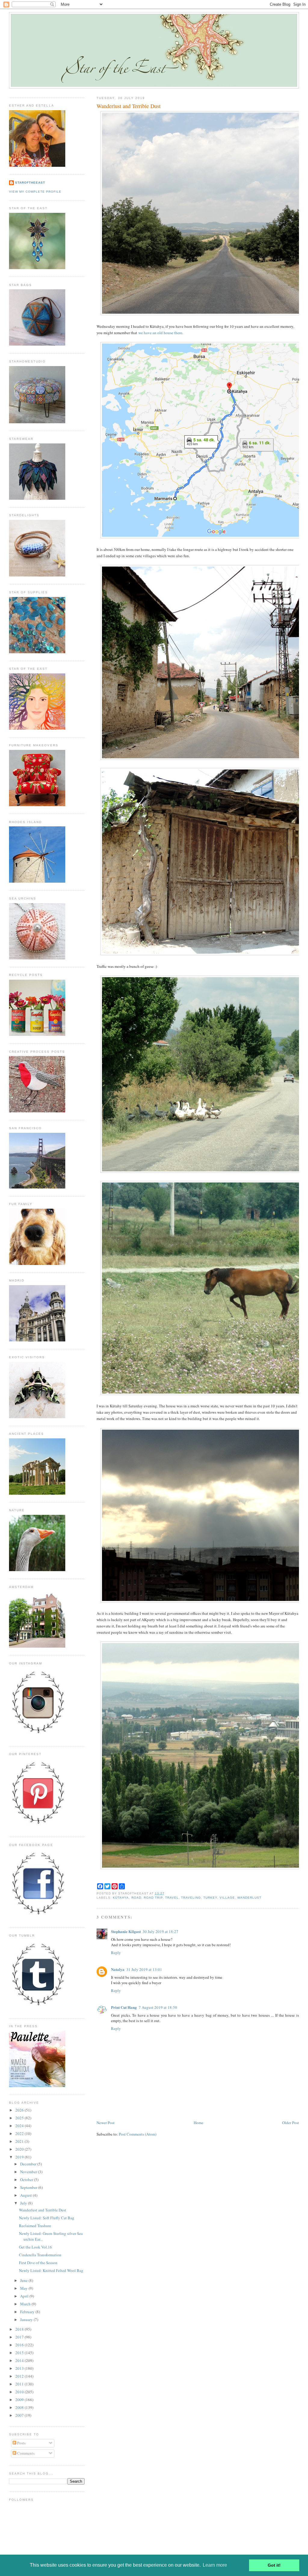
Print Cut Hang (124, 2007)
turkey (210, 1898)
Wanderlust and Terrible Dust (129, 106)
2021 (20, 2141)
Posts (21, 2443)
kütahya (121, 1898)
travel (172, 1898)
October (27, 2180)
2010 (20, 2392)
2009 (20, 2400)
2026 (20, 2110)
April (25, 2296)
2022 (20, 2133)
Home (199, 2123)
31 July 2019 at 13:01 (144, 1969)
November (29, 2172)
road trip (153, 1898)
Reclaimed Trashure (35, 2226)
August (26, 2195)
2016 (20, 2345)
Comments (25, 2453)
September (29, 2187)
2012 (20, 2376)
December (29, 2164)
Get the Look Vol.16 (35, 2247)
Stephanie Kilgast (126, 1931)
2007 (20, 2415)
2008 (20, 2407)
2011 (20, 2384)
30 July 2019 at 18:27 (160, 1931)
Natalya (118, 1969)
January (27, 2320)
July (24, 2203)
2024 (20, 2126)
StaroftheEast (30, 183)
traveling (191, 1898)
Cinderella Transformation (40, 2255)
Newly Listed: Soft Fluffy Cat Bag (47, 2218)
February (28, 2312)
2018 (20, 2329)
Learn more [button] (215, 2565)
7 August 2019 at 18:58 (158, 2007)
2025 (20, 2118)
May (24, 2288)
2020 (20, 2149)
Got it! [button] (274, 2565)
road (136, 1898)
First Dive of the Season (38, 2263)
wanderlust (249, 1898)
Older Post (291, 2123)
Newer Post (106, 2123)
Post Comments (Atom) (138, 2134)
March (26, 2304)
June (24, 2280)
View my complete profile (35, 192)
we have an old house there (160, 333)
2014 (20, 2360)
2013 (20, 2368)
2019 (20, 2157)
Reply (116, 1953)
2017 (20, 2337)
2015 (20, 2353)
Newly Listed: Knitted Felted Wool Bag (51, 2270)
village (227, 1898)
